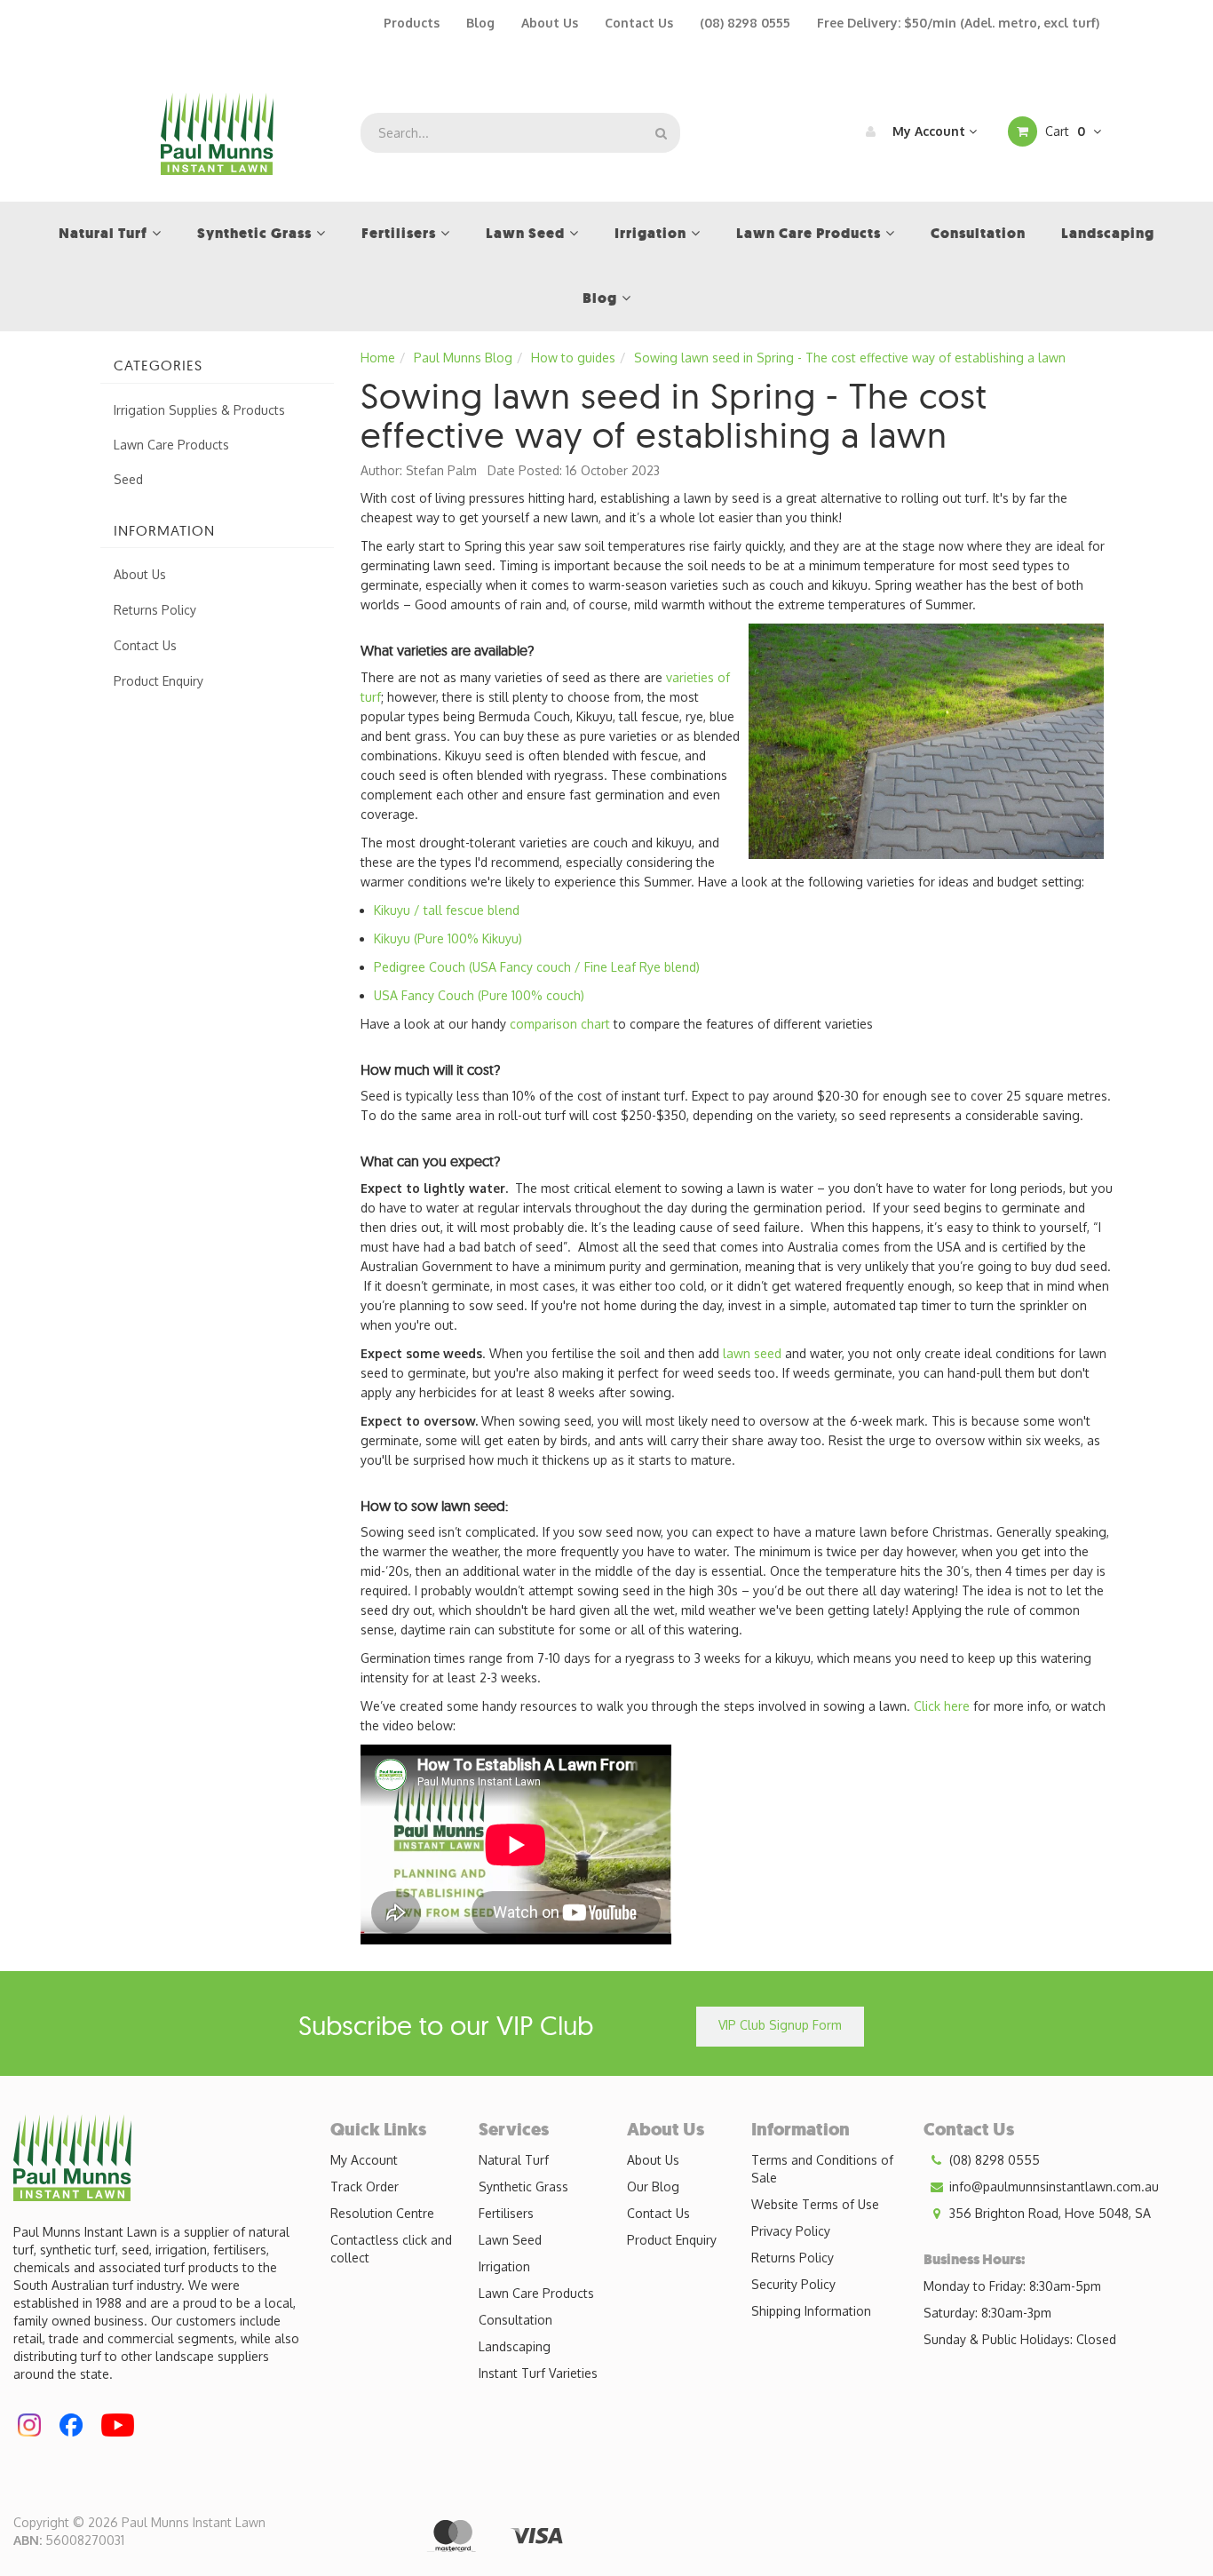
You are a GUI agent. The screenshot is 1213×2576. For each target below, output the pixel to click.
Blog (480, 23)
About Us (550, 23)
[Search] (661, 133)
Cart (1063, 131)
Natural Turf (514, 2160)
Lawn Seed (510, 2240)
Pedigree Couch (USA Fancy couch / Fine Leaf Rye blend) (537, 967)
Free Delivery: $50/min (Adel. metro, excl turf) (958, 23)
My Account (929, 131)
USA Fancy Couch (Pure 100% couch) (479, 995)
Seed (128, 479)
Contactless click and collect (391, 2249)
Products (412, 23)
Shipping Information (811, 2311)
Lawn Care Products (171, 445)
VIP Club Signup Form (780, 2025)
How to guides (573, 358)
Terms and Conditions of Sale (822, 2169)
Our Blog (653, 2186)
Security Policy (793, 2284)
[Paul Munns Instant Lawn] (217, 132)
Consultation (515, 2320)
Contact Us (639, 23)
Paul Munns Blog (463, 358)
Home (378, 358)
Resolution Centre (382, 2213)
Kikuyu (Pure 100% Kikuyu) (448, 938)
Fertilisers (506, 2213)
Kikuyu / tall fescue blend (447, 910)
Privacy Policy (791, 2231)
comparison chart (562, 1024)
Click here (942, 1706)
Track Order (365, 2186)
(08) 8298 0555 (745, 23)
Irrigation (504, 2266)
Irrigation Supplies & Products (199, 410)
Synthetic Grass (523, 2186)
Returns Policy (155, 610)
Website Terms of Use (815, 2204)
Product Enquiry (159, 681)
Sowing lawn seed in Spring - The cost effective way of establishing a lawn (850, 358)
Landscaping (515, 2346)
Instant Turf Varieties (538, 2373)
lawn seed (752, 1353)
